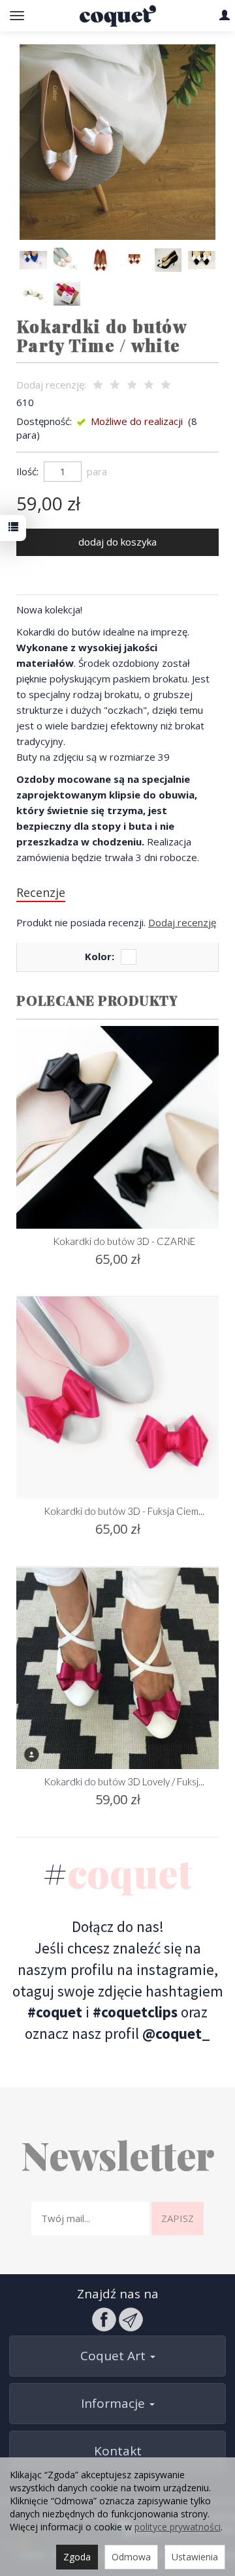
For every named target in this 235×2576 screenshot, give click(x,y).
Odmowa (131, 2557)
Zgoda (77, 2557)
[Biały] (129, 957)
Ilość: (27, 471)
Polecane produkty (97, 1000)
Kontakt (118, 2451)
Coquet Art (115, 2356)
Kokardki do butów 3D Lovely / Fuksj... (124, 1781)
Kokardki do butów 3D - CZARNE (124, 1241)
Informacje (115, 2403)
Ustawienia (195, 2557)
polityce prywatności (178, 2527)
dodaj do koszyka (117, 542)
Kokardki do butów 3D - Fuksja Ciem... (124, 1511)
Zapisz (178, 2218)
